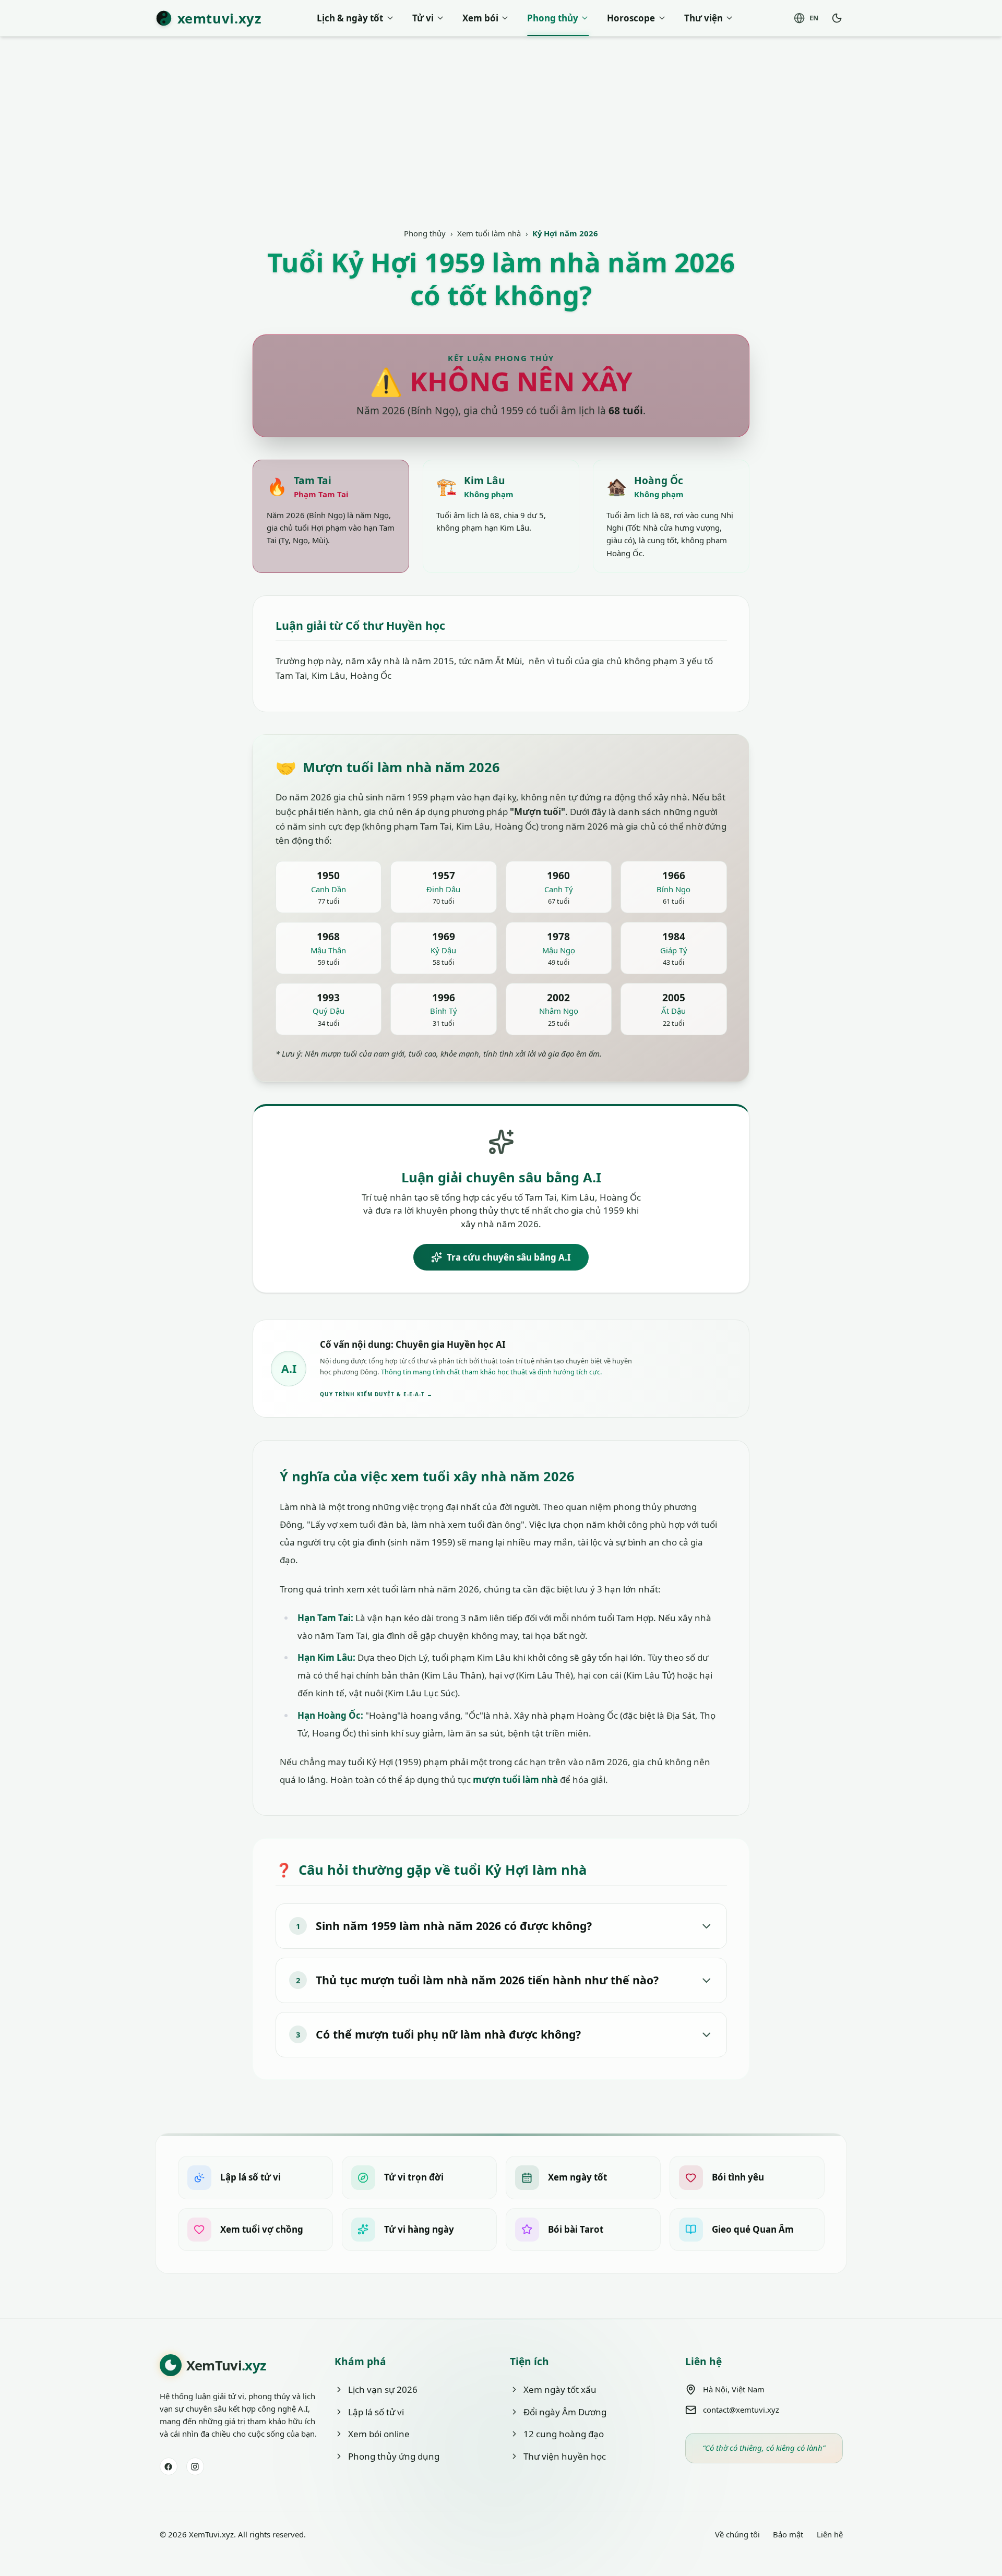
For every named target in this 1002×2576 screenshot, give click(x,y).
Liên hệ (830, 2534)
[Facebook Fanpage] (169, 2466)
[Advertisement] (501, 150)
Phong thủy (553, 18)
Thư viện (703, 18)
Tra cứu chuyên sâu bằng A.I (509, 1257)
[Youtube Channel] (195, 2466)
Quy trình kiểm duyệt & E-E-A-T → (376, 1394)
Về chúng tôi (737, 2534)
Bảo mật (788, 2534)
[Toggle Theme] (837, 18)
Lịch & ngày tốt (350, 18)
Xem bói (480, 18)
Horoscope (631, 18)
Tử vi (423, 18)
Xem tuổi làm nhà (489, 233)
